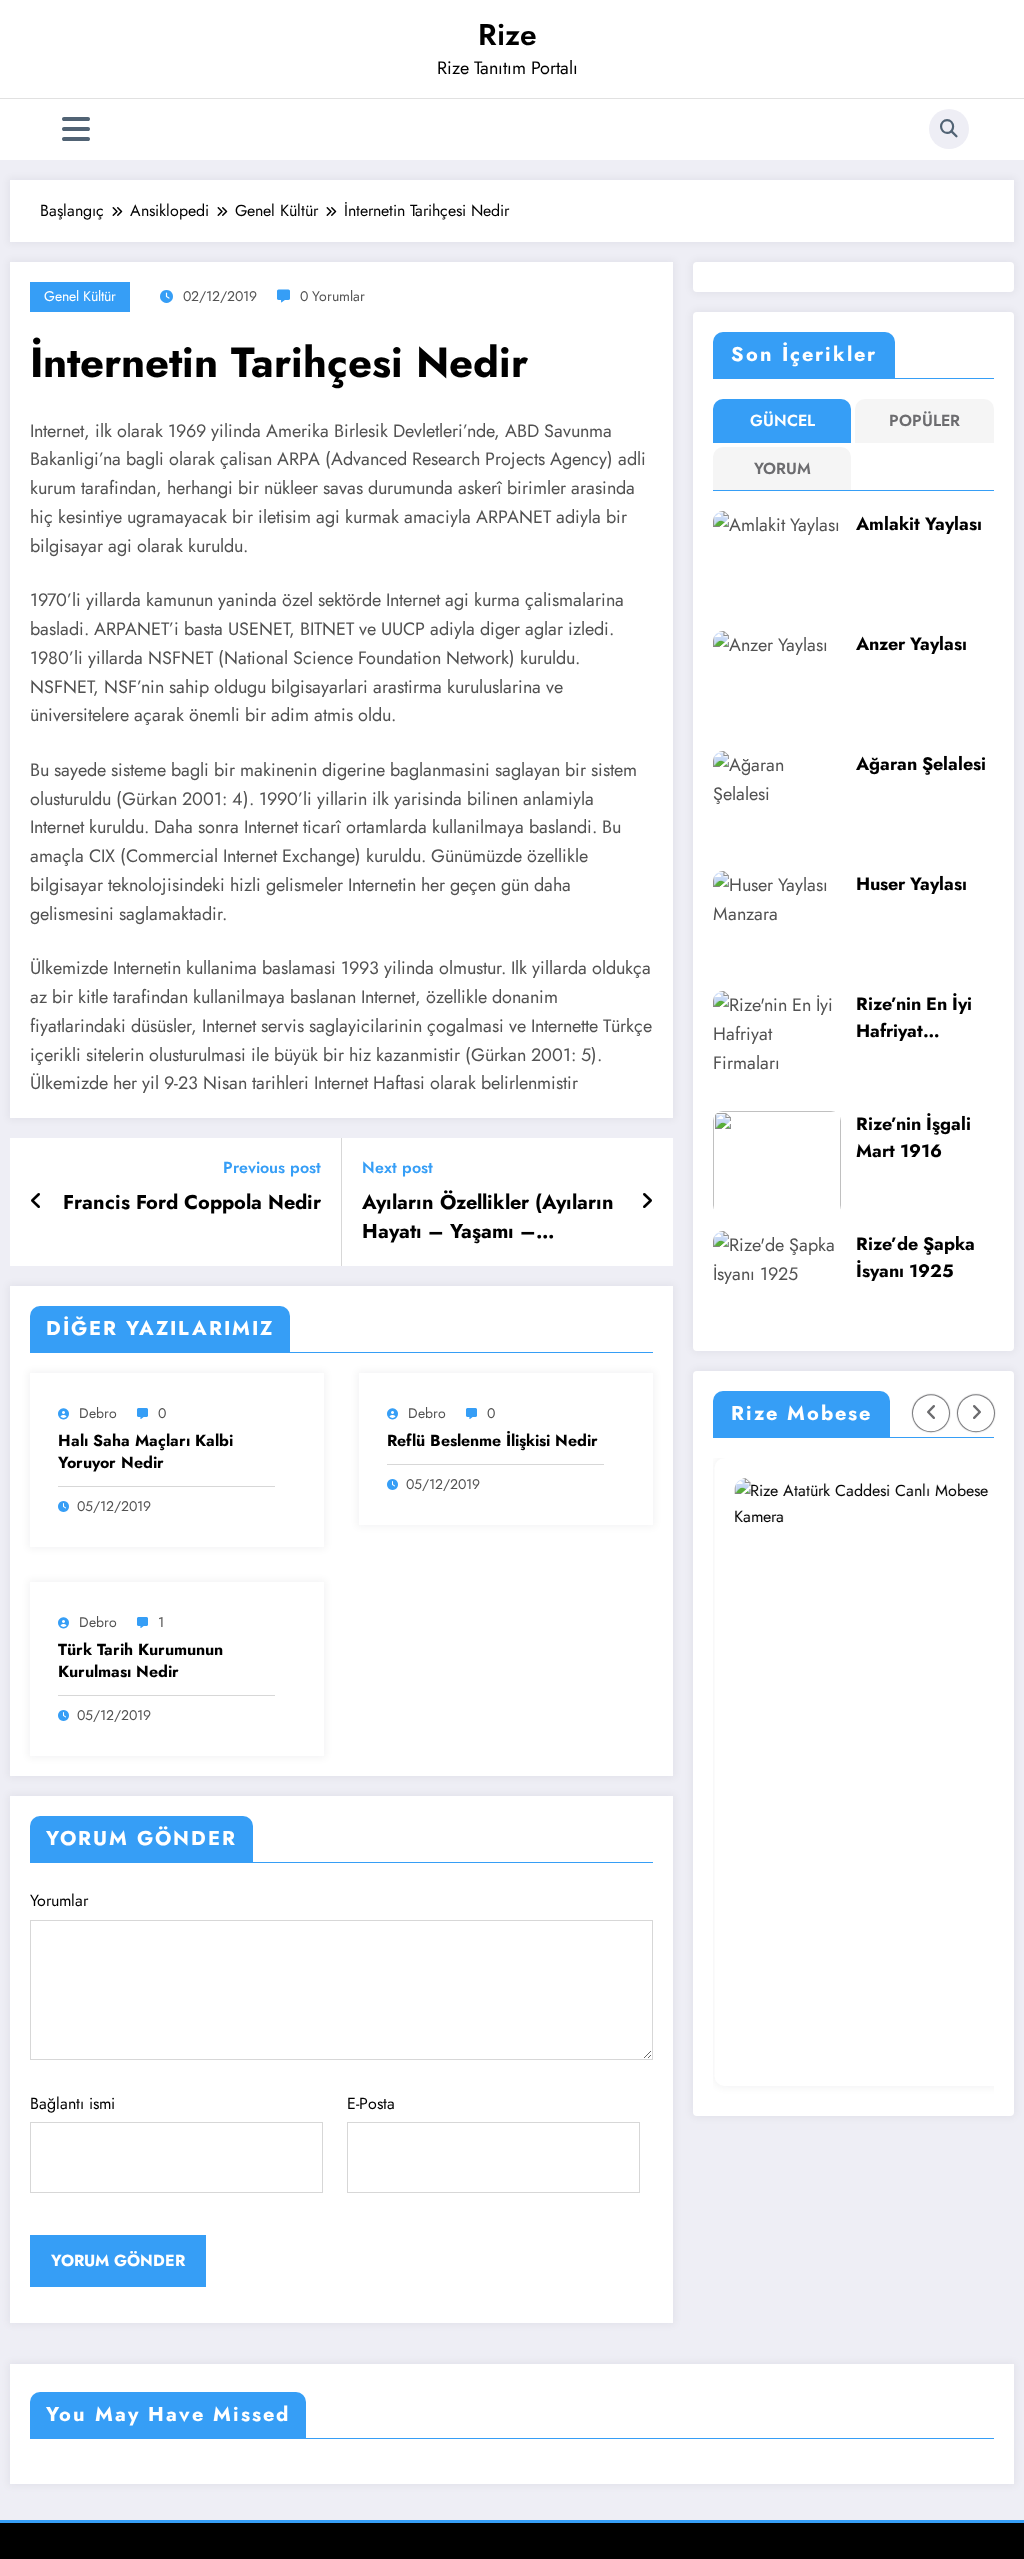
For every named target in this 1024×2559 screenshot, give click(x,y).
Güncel (782, 420)
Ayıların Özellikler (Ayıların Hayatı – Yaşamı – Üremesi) (488, 1217)
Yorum (782, 468)
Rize (507, 34)
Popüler (924, 420)
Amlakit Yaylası (919, 524)
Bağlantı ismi (72, 2103)
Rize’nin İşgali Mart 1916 (913, 1137)
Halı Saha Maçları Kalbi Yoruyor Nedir (145, 1452)
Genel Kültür (80, 296)
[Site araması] (949, 129)
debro (98, 1413)
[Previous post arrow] (36, 1202)
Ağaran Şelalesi (921, 764)
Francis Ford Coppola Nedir (192, 1203)
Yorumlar (59, 1900)
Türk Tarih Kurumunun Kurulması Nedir (140, 1661)
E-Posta (371, 2103)
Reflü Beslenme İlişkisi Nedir (492, 1441)
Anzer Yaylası (911, 644)
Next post (397, 1167)
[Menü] (76, 129)
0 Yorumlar (332, 296)
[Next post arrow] (647, 1202)
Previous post (272, 1167)
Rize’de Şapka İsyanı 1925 (915, 1257)
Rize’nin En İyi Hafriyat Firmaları (914, 1018)
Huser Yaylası (911, 884)
